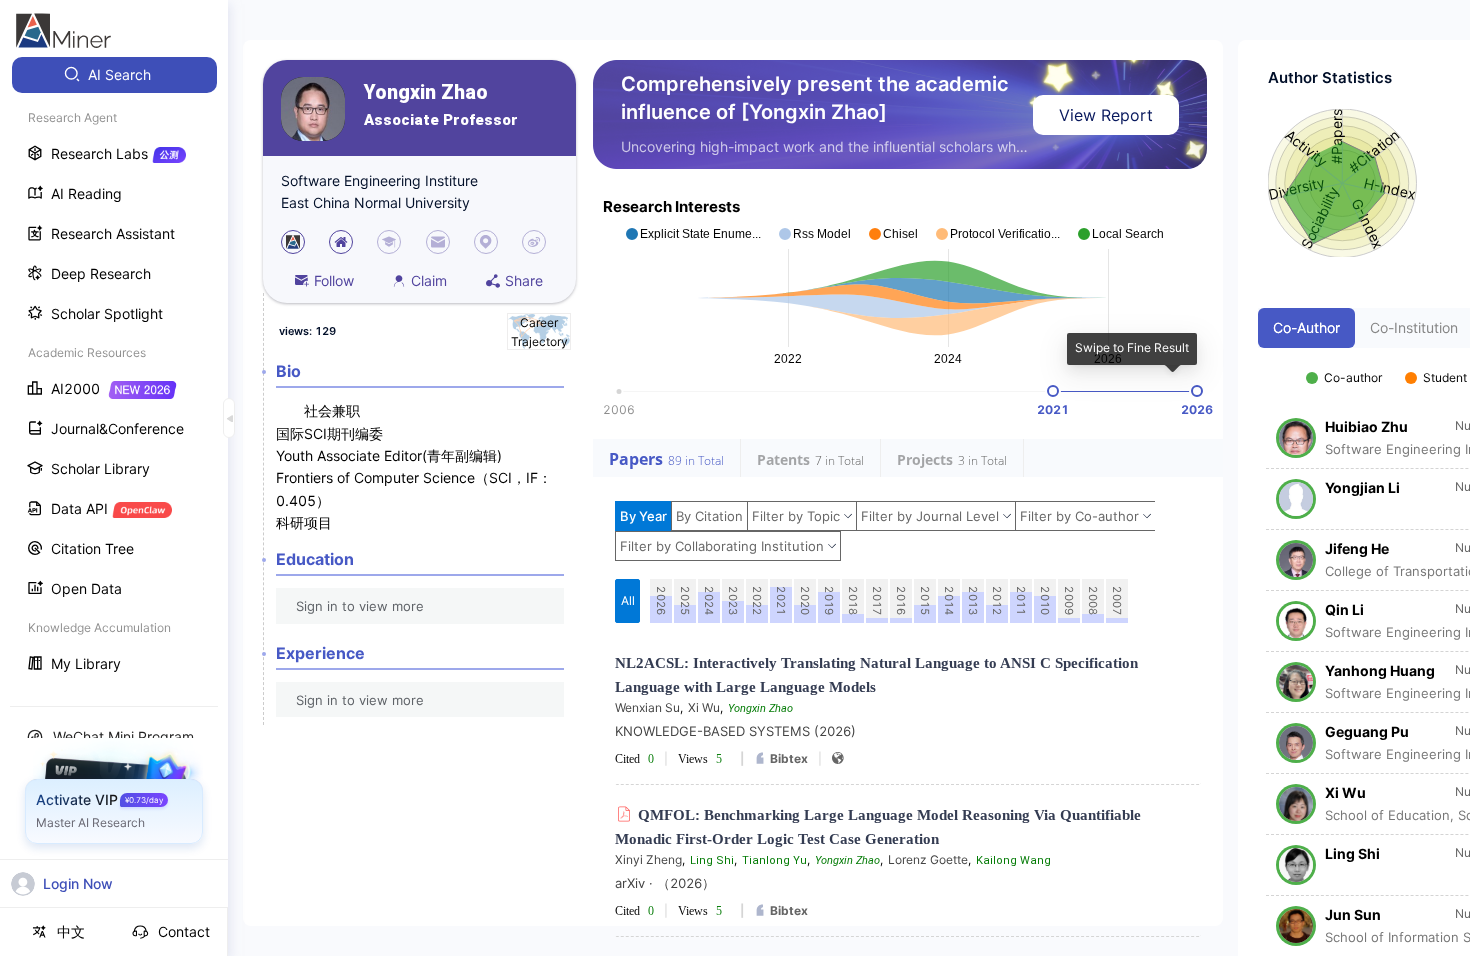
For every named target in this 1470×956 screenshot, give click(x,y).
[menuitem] (114, 75)
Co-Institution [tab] (1414, 327)
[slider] (1053, 391)
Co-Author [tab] (1306, 327)
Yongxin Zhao (426, 92)
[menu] (114, 371)
